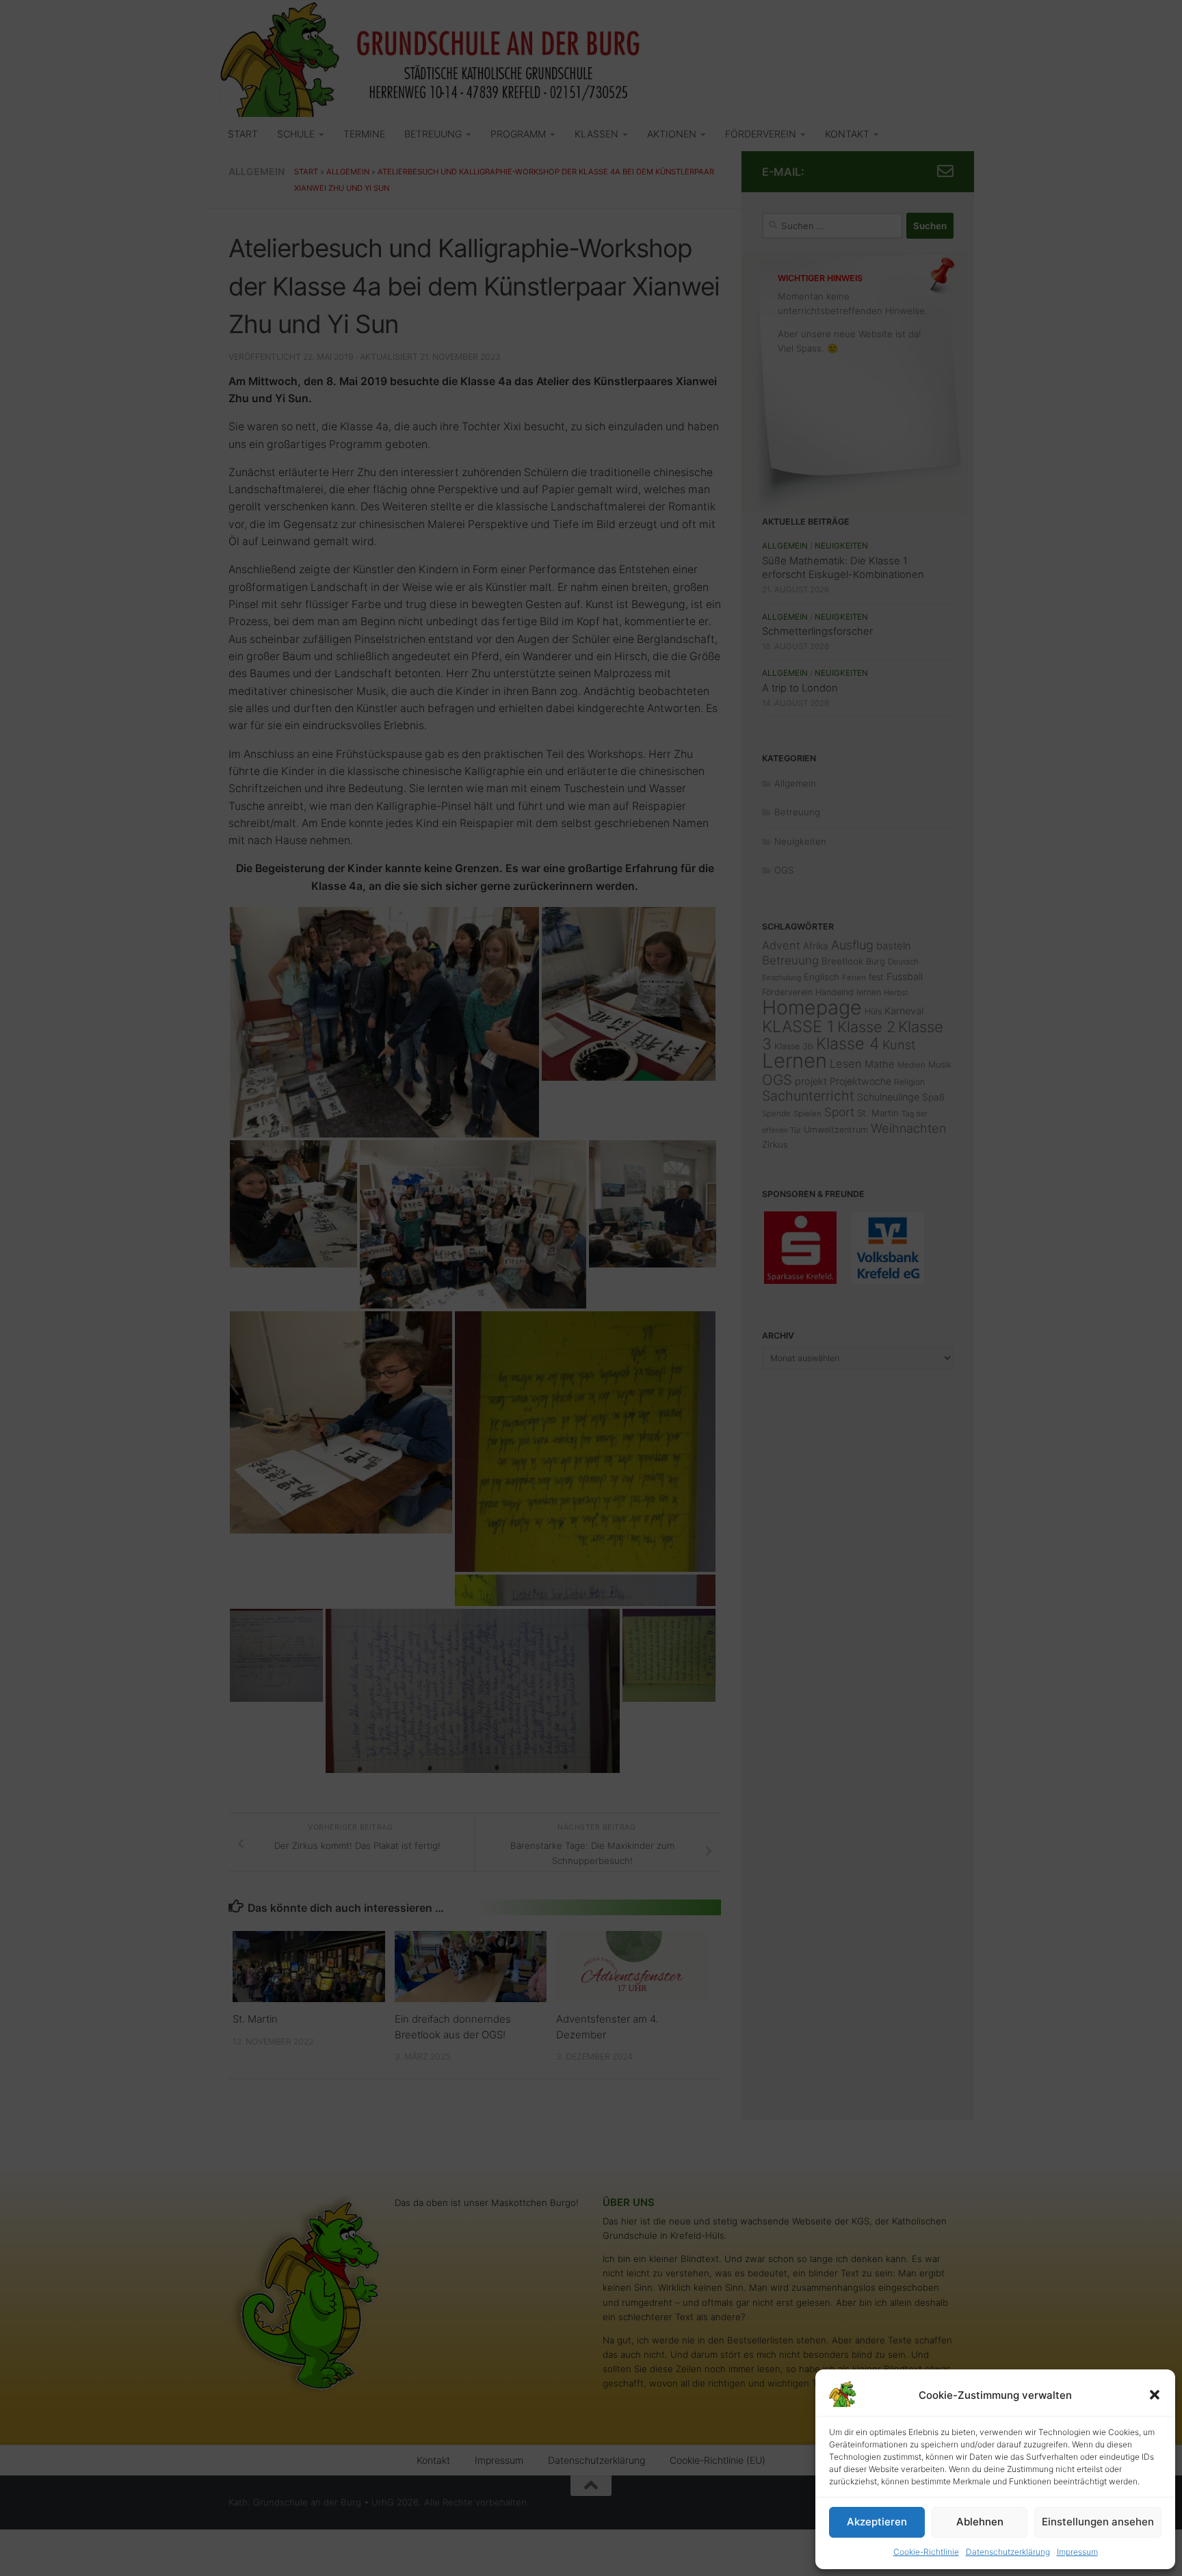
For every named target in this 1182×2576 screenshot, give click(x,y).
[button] (1155, 2395)
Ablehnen (980, 2522)
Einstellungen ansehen (1098, 2522)
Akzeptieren (877, 2522)
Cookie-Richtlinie (926, 2552)
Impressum (1077, 2552)
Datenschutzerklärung (1008, 2552)
